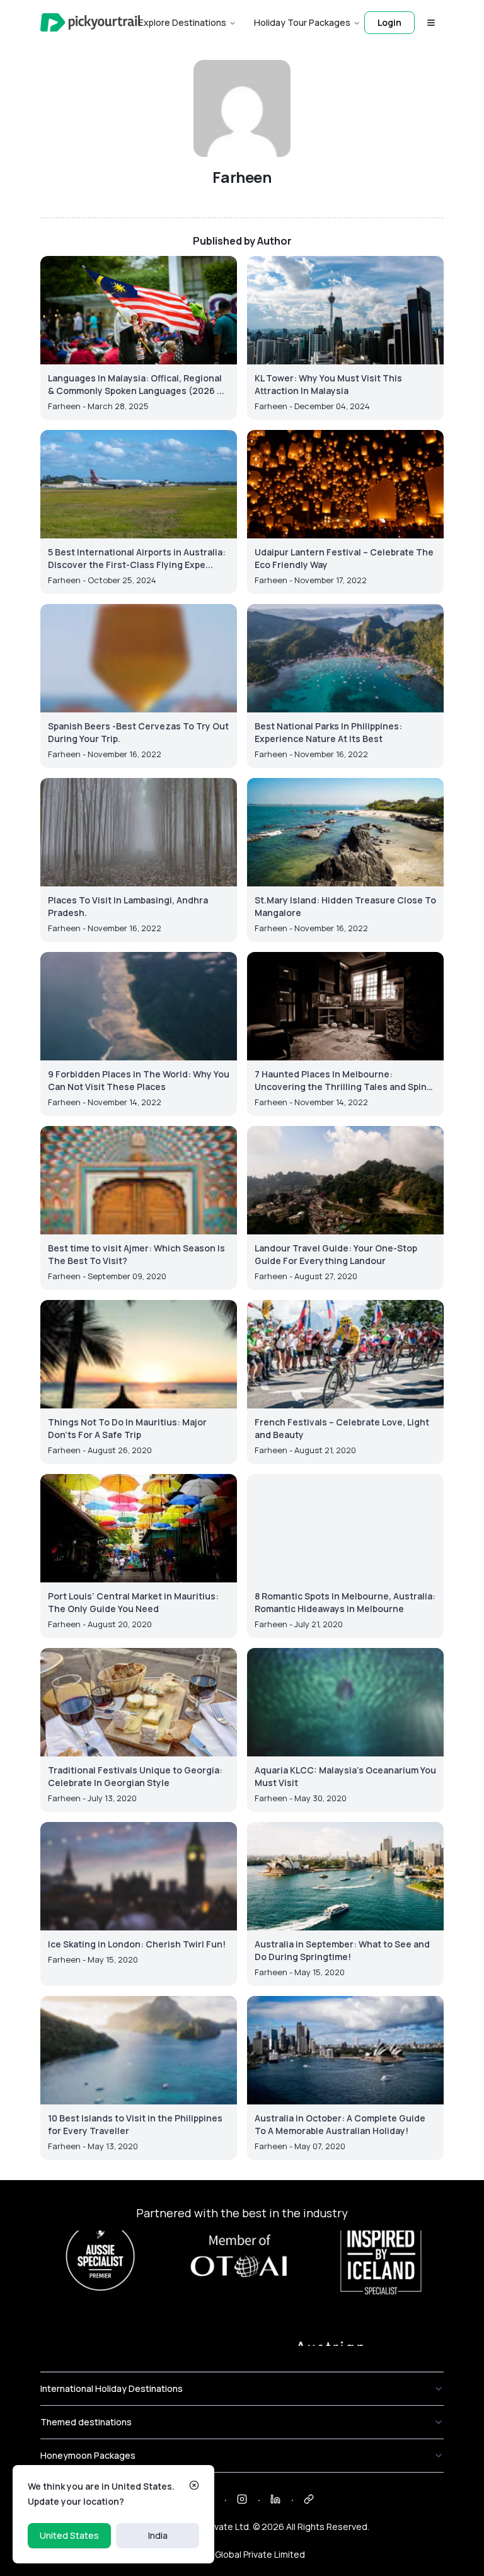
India (158, 2535)
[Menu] (431, 23)
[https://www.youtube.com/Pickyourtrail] (309, 2499)
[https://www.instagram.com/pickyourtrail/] (242, 2499)
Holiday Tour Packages (302, 22)
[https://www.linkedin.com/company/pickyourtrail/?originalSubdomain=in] (275, 2499)
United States (69, 2535)
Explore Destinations (182, 22)
